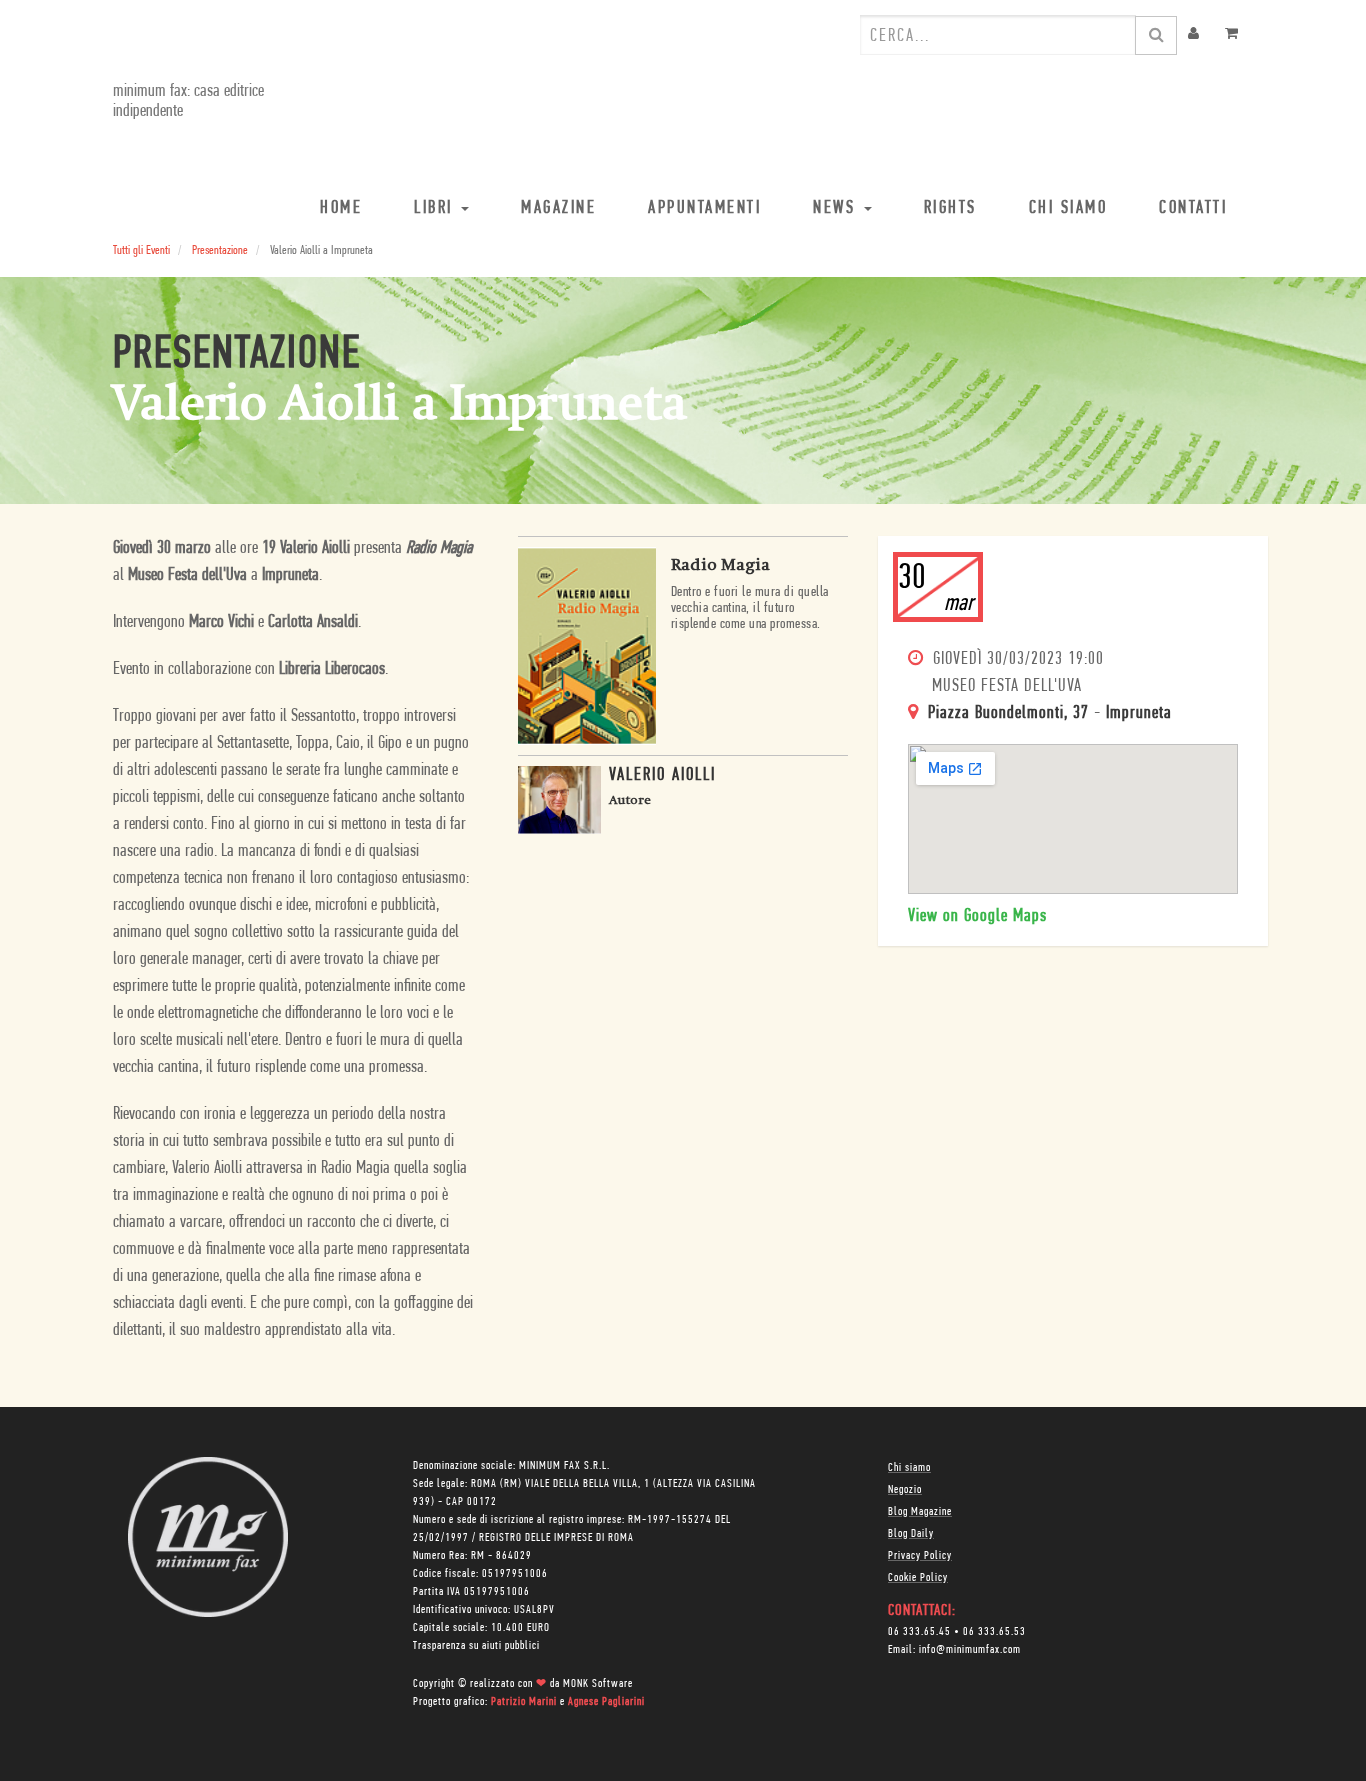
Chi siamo (909, 1468)
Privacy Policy (920, 1556)
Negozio (905, 1490)
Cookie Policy (918, 1578)
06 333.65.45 (919, 1632)
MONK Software (598, 1684)
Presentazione (220, 250)
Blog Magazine (920, 1512)
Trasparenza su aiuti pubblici (476, 1646)
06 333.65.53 (994, 1632)
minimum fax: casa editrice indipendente (188, 102)
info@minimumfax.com (970, 1650)
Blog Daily (911, 1534)
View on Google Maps (977, 917)
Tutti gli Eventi (141, 250)
